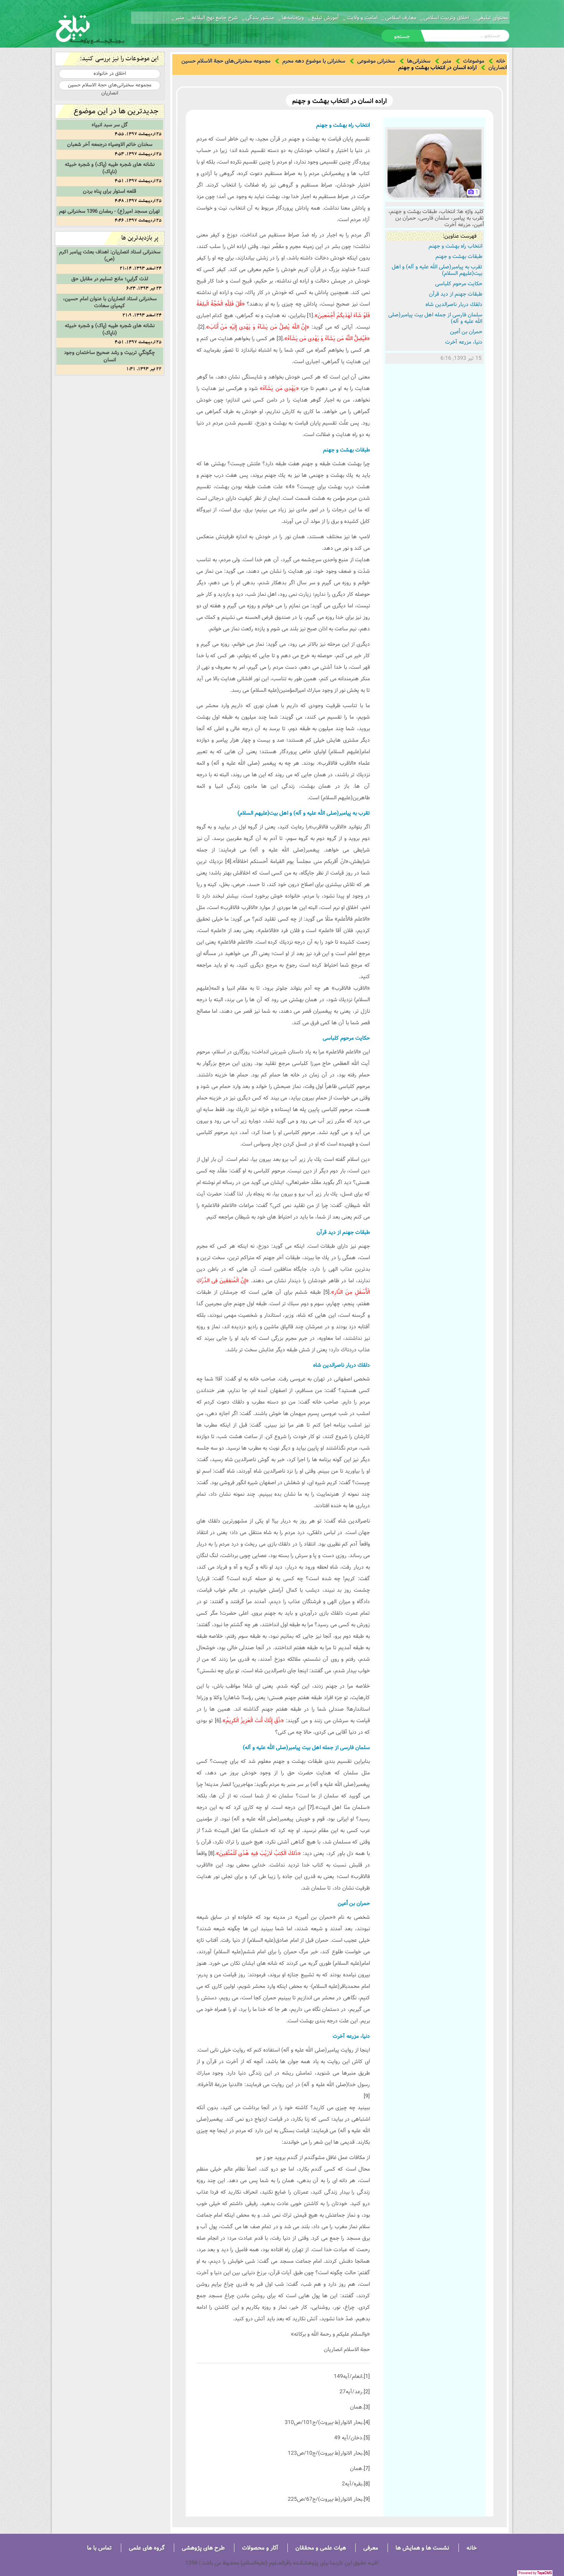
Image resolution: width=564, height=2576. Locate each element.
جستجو (402, 36)
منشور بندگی (260, 18)
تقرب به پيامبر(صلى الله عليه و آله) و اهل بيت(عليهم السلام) (437, 270)
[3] (280, 339)
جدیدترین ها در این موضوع (116, 111)
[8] (211, 1853)
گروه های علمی (147, 2548)
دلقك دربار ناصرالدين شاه (454, 304)
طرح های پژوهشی (203, 2548)
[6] (218, 1721)
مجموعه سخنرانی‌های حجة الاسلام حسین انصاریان (110, 85)
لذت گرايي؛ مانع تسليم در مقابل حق (110, 279)
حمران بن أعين (466, 332)
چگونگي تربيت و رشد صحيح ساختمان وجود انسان (110, 356)
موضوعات (474, 61)
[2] (201, 327)
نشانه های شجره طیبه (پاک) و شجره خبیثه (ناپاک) (110, 168)
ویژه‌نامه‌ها (293, 18)
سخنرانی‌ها (419, 61)
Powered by (535, 2573)
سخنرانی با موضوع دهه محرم (314, 61)
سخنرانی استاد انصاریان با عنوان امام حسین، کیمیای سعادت (110, 302)
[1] (310, 316)
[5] (327, 1292)
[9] (367, 2096)
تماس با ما (99, 2548)
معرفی (371, 2548)
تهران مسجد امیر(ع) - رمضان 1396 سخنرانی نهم (110, 211)
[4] (228, 861)
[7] (311, 1807)
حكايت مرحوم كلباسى (459, 284)
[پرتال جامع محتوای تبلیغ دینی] (90, 28)
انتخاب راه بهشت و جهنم (455, 246)
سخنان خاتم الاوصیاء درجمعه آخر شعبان (110, 144)
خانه (501, 61)
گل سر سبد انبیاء (110, 125)
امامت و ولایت (362, 18)
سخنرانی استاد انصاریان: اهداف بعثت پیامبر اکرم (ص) (110, 255)
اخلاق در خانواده (110, 73)
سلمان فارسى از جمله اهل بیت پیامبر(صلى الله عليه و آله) (435, 318)
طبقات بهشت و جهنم (459, 256)
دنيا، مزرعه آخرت (464, 342)
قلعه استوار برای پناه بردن (110, 191)
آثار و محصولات (260, 2548)
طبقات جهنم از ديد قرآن (456, 294)
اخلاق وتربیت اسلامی (446, 18)
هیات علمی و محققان (321, 2548)
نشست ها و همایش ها (422, 2548)
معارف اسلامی (401, 18)
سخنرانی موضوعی (376, 61)
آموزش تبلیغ (325, 18)
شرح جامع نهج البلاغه (215, 18)
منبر (180, 18)
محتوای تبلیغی (492, 18)
